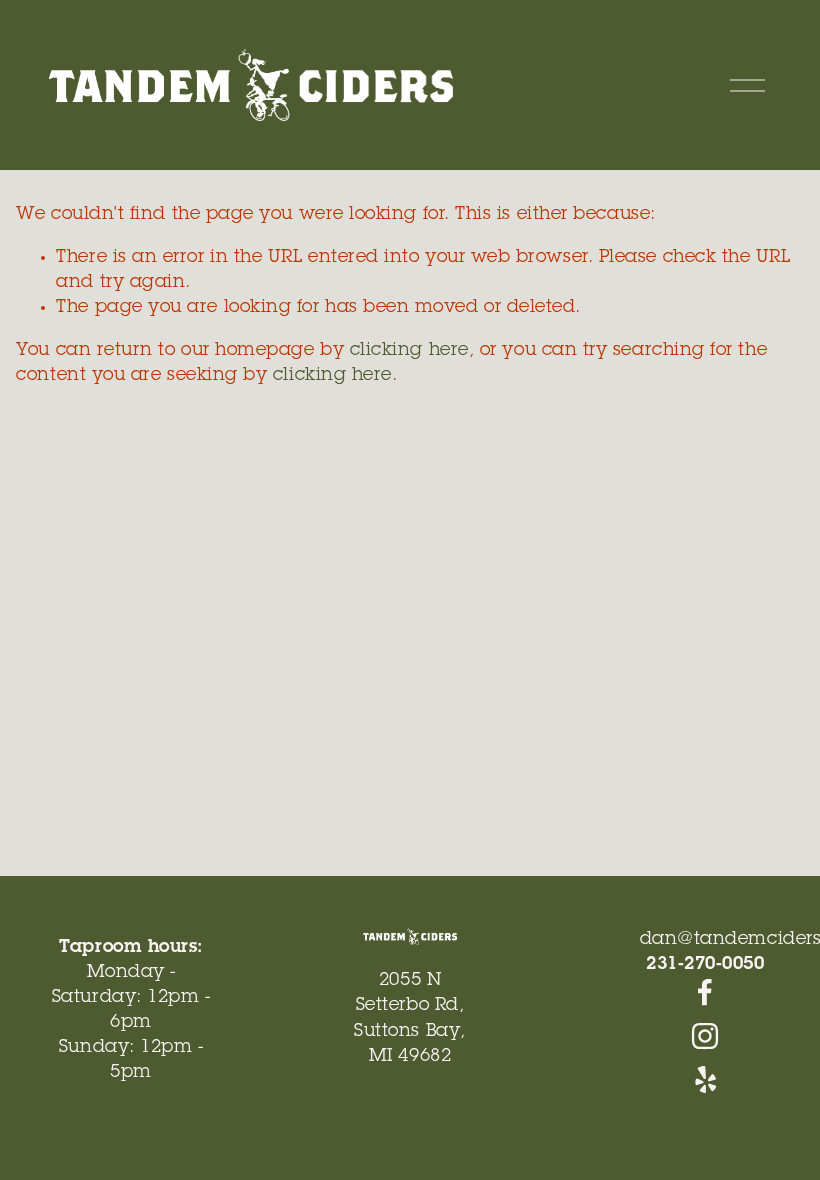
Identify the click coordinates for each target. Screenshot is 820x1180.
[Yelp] (705, 1080)
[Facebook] (705, 992)
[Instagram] (705, 1036)
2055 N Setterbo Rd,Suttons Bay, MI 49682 (409, 1018)
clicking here (409, 351)
